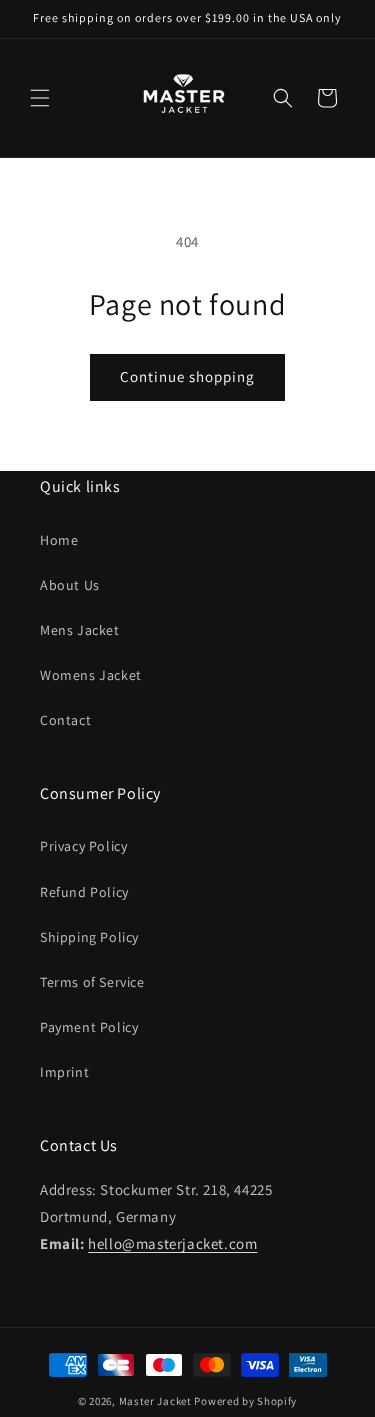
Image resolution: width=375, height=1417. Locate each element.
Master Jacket (155, 1401)
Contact (65, 720)
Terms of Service (92, 982)
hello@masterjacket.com (172, 1243)
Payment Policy (89, 1027)
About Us (70, 585)
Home (59, 540)
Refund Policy (84, 892)
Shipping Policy (89, 937)
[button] (40, 98)
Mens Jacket (80, 630)
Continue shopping (187, 376)
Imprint (64, 1072)
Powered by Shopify (245, 1401)
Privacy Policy (83, 846)
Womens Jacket (91, 675)
